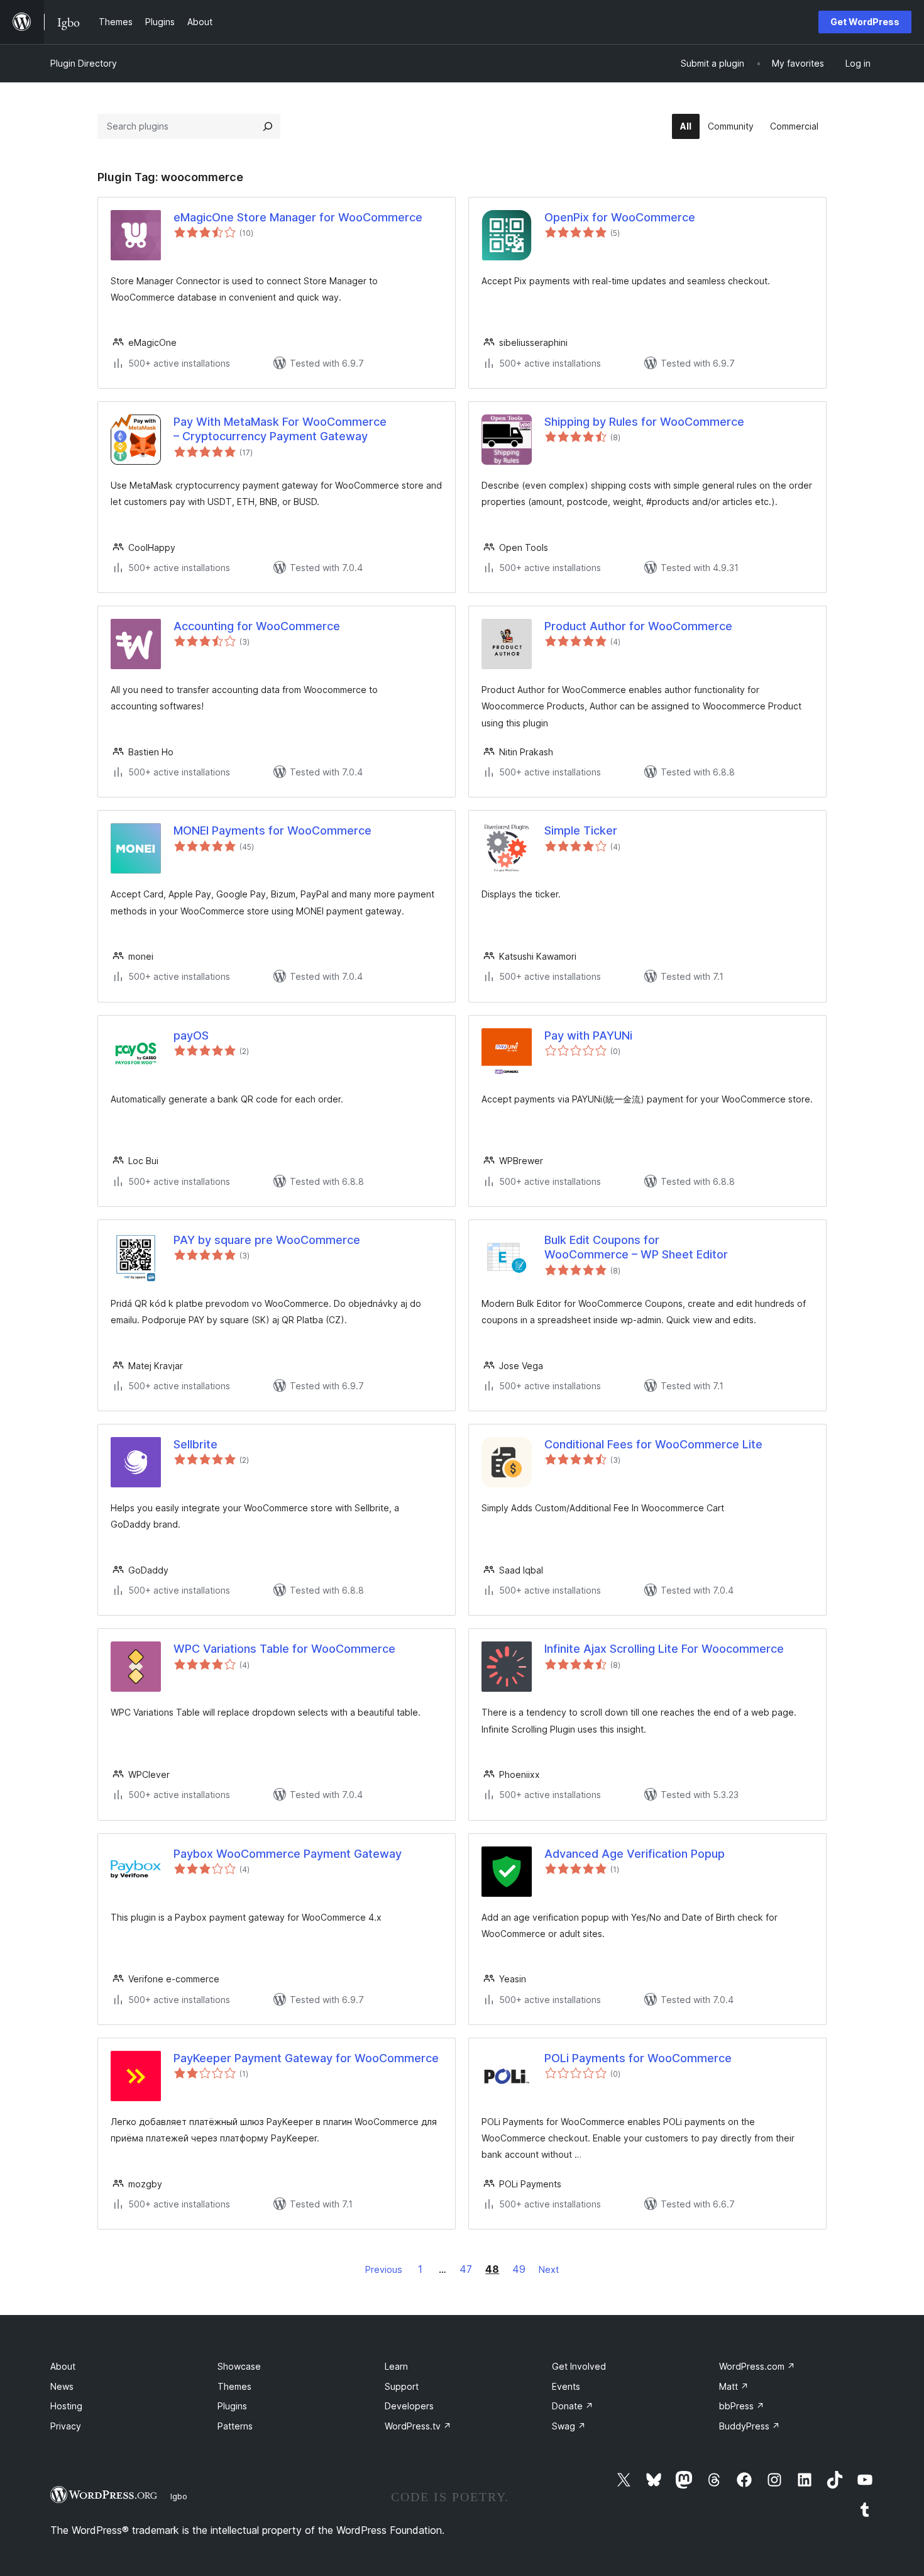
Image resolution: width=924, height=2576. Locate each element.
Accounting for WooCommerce (257, 626)
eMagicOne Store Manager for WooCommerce (298, 217)
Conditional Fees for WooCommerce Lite (653, 1444)
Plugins (232, 2406)
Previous (384, 2269)
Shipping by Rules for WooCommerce (644, 422)
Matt (734, 2386)
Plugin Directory (84, 63)
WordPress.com (757, 2366)
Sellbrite (195, 1444)
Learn (396, 2366)
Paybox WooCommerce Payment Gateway (288, 1854)
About (63, 2366)
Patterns (235, 2426)
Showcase (239, 2366)
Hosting (66, 2406)
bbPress (742, 2406)
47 (466, 2269)
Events (566, 2386)
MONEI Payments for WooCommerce (272, 830)
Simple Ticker (581, 830)
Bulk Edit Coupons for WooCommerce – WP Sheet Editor (636, 1247)
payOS (191, 1035)
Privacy (66, 2426)
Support (402, 2386)
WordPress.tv (418, 2426)
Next (549, 2269)
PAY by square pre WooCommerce (267, 1240)
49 (519, 2269)
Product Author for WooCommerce (638, 626)
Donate (573, 2406)
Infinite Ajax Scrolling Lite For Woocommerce (664, 1649)
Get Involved (579, 2366)
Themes (234, 2386)
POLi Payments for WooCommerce (638, 2058)
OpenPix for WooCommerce (620, 217)
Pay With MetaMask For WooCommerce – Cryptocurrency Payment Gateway (280, 429)
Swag (569, 2426)
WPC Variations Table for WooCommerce (284, 1649)
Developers (409, 2406)
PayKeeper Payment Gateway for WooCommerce (306, 2058)
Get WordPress (865, 22)
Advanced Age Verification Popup (635, 1854)
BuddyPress (750, 2426)
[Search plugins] (268, 126)
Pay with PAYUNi (588, 1035)
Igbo (179, 2496)
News (62, 2386)
